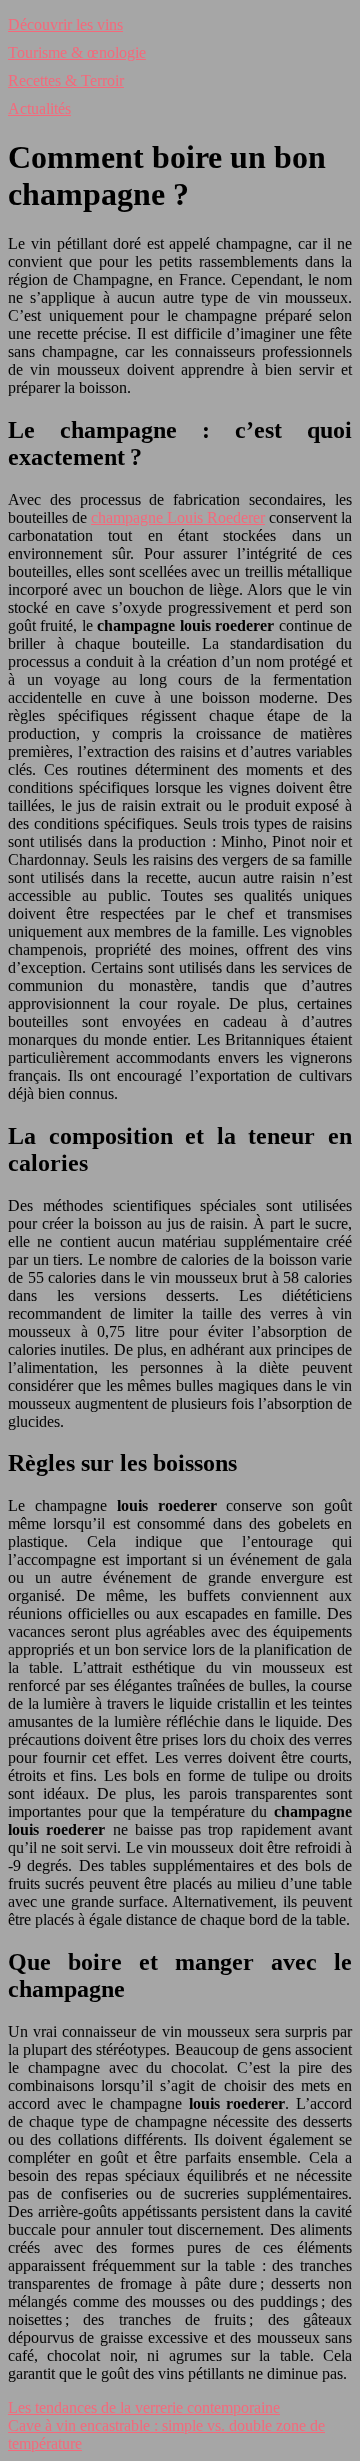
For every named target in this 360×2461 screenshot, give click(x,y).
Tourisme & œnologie (77, 52)
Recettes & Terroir (66, 80)
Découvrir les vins (65, 24)
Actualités (39, 108)
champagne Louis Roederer (178, 517)
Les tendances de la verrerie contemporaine (144, 2407)
